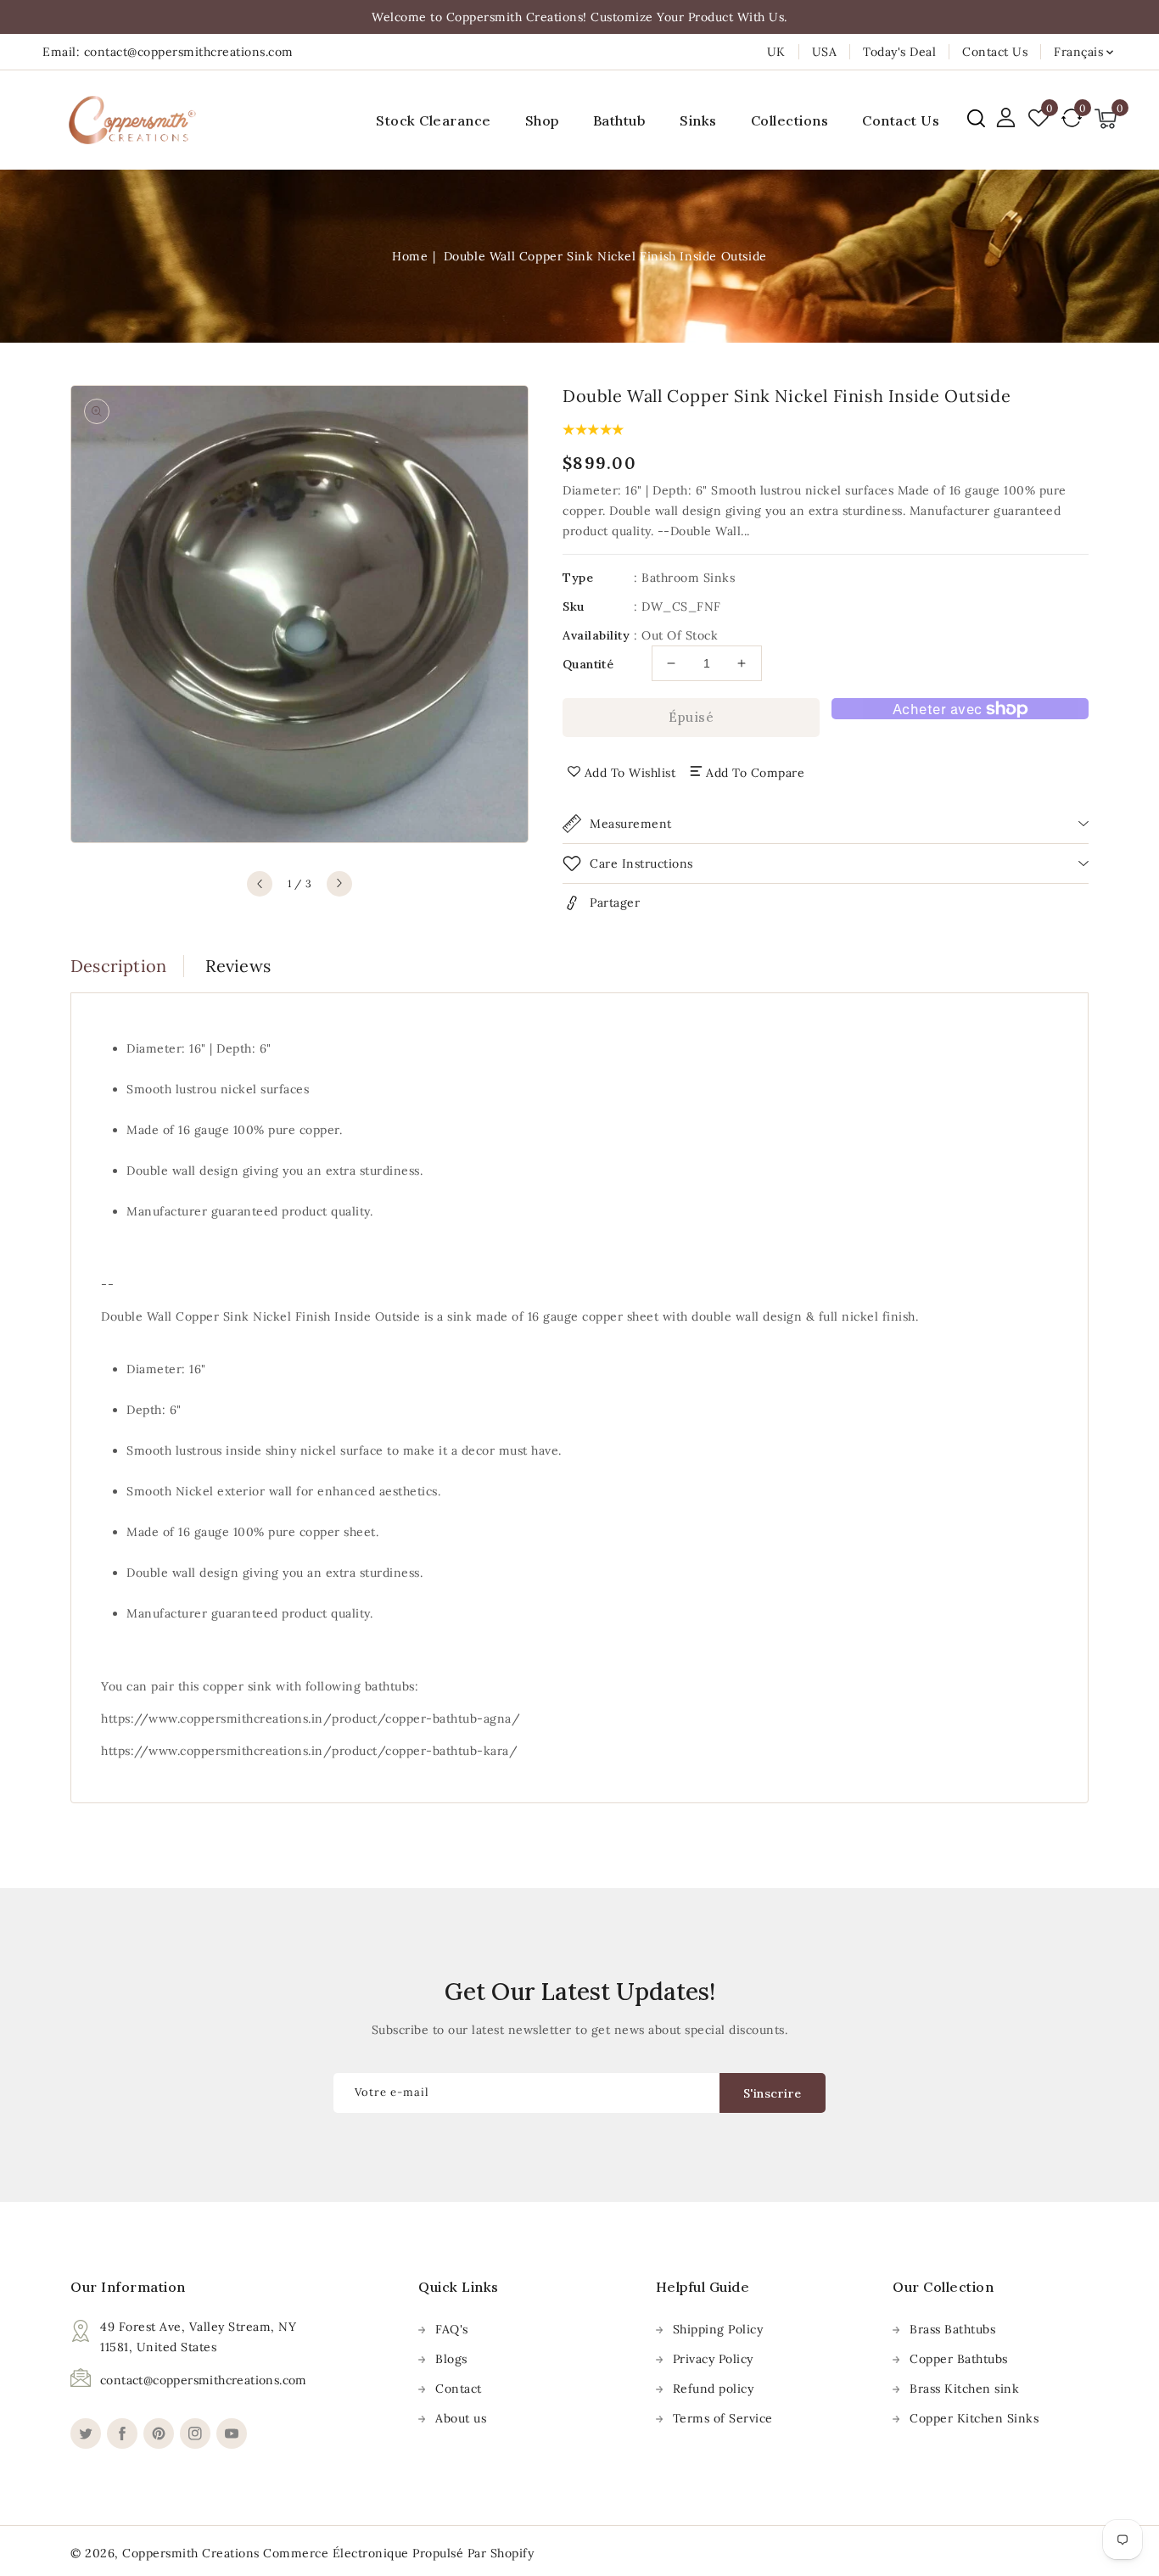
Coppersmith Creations (191, 2553)
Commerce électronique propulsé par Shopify (398, 2553)
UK (776, 52)
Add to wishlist (630, 773)
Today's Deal (899, 52)
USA (825, 52)
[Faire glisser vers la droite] (339, 884)
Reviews (238, 966)
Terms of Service (723, 2418)
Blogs (451, 2359)
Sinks (698, 120)
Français (1078, 52)
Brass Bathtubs (952, 2329)
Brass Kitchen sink (964, 2389)
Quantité (588, 664)
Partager (615, 902)
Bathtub (620, 120)
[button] (976, 118)
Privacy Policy (713, 2359)
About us (461, 2418)
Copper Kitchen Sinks (974, 2418)
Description (118, 966)
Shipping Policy (718, 2329)
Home (410, 256)
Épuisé (691, 717)
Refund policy (714, 2389)
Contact (459, 2389)
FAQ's (452, 2329)
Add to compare (755, 773)
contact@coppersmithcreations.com (204, 2380)
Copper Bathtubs (959, 2359)
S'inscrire (773, 2093)
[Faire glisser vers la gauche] (260, 884)
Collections (790, 120)
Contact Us (995, 52)
